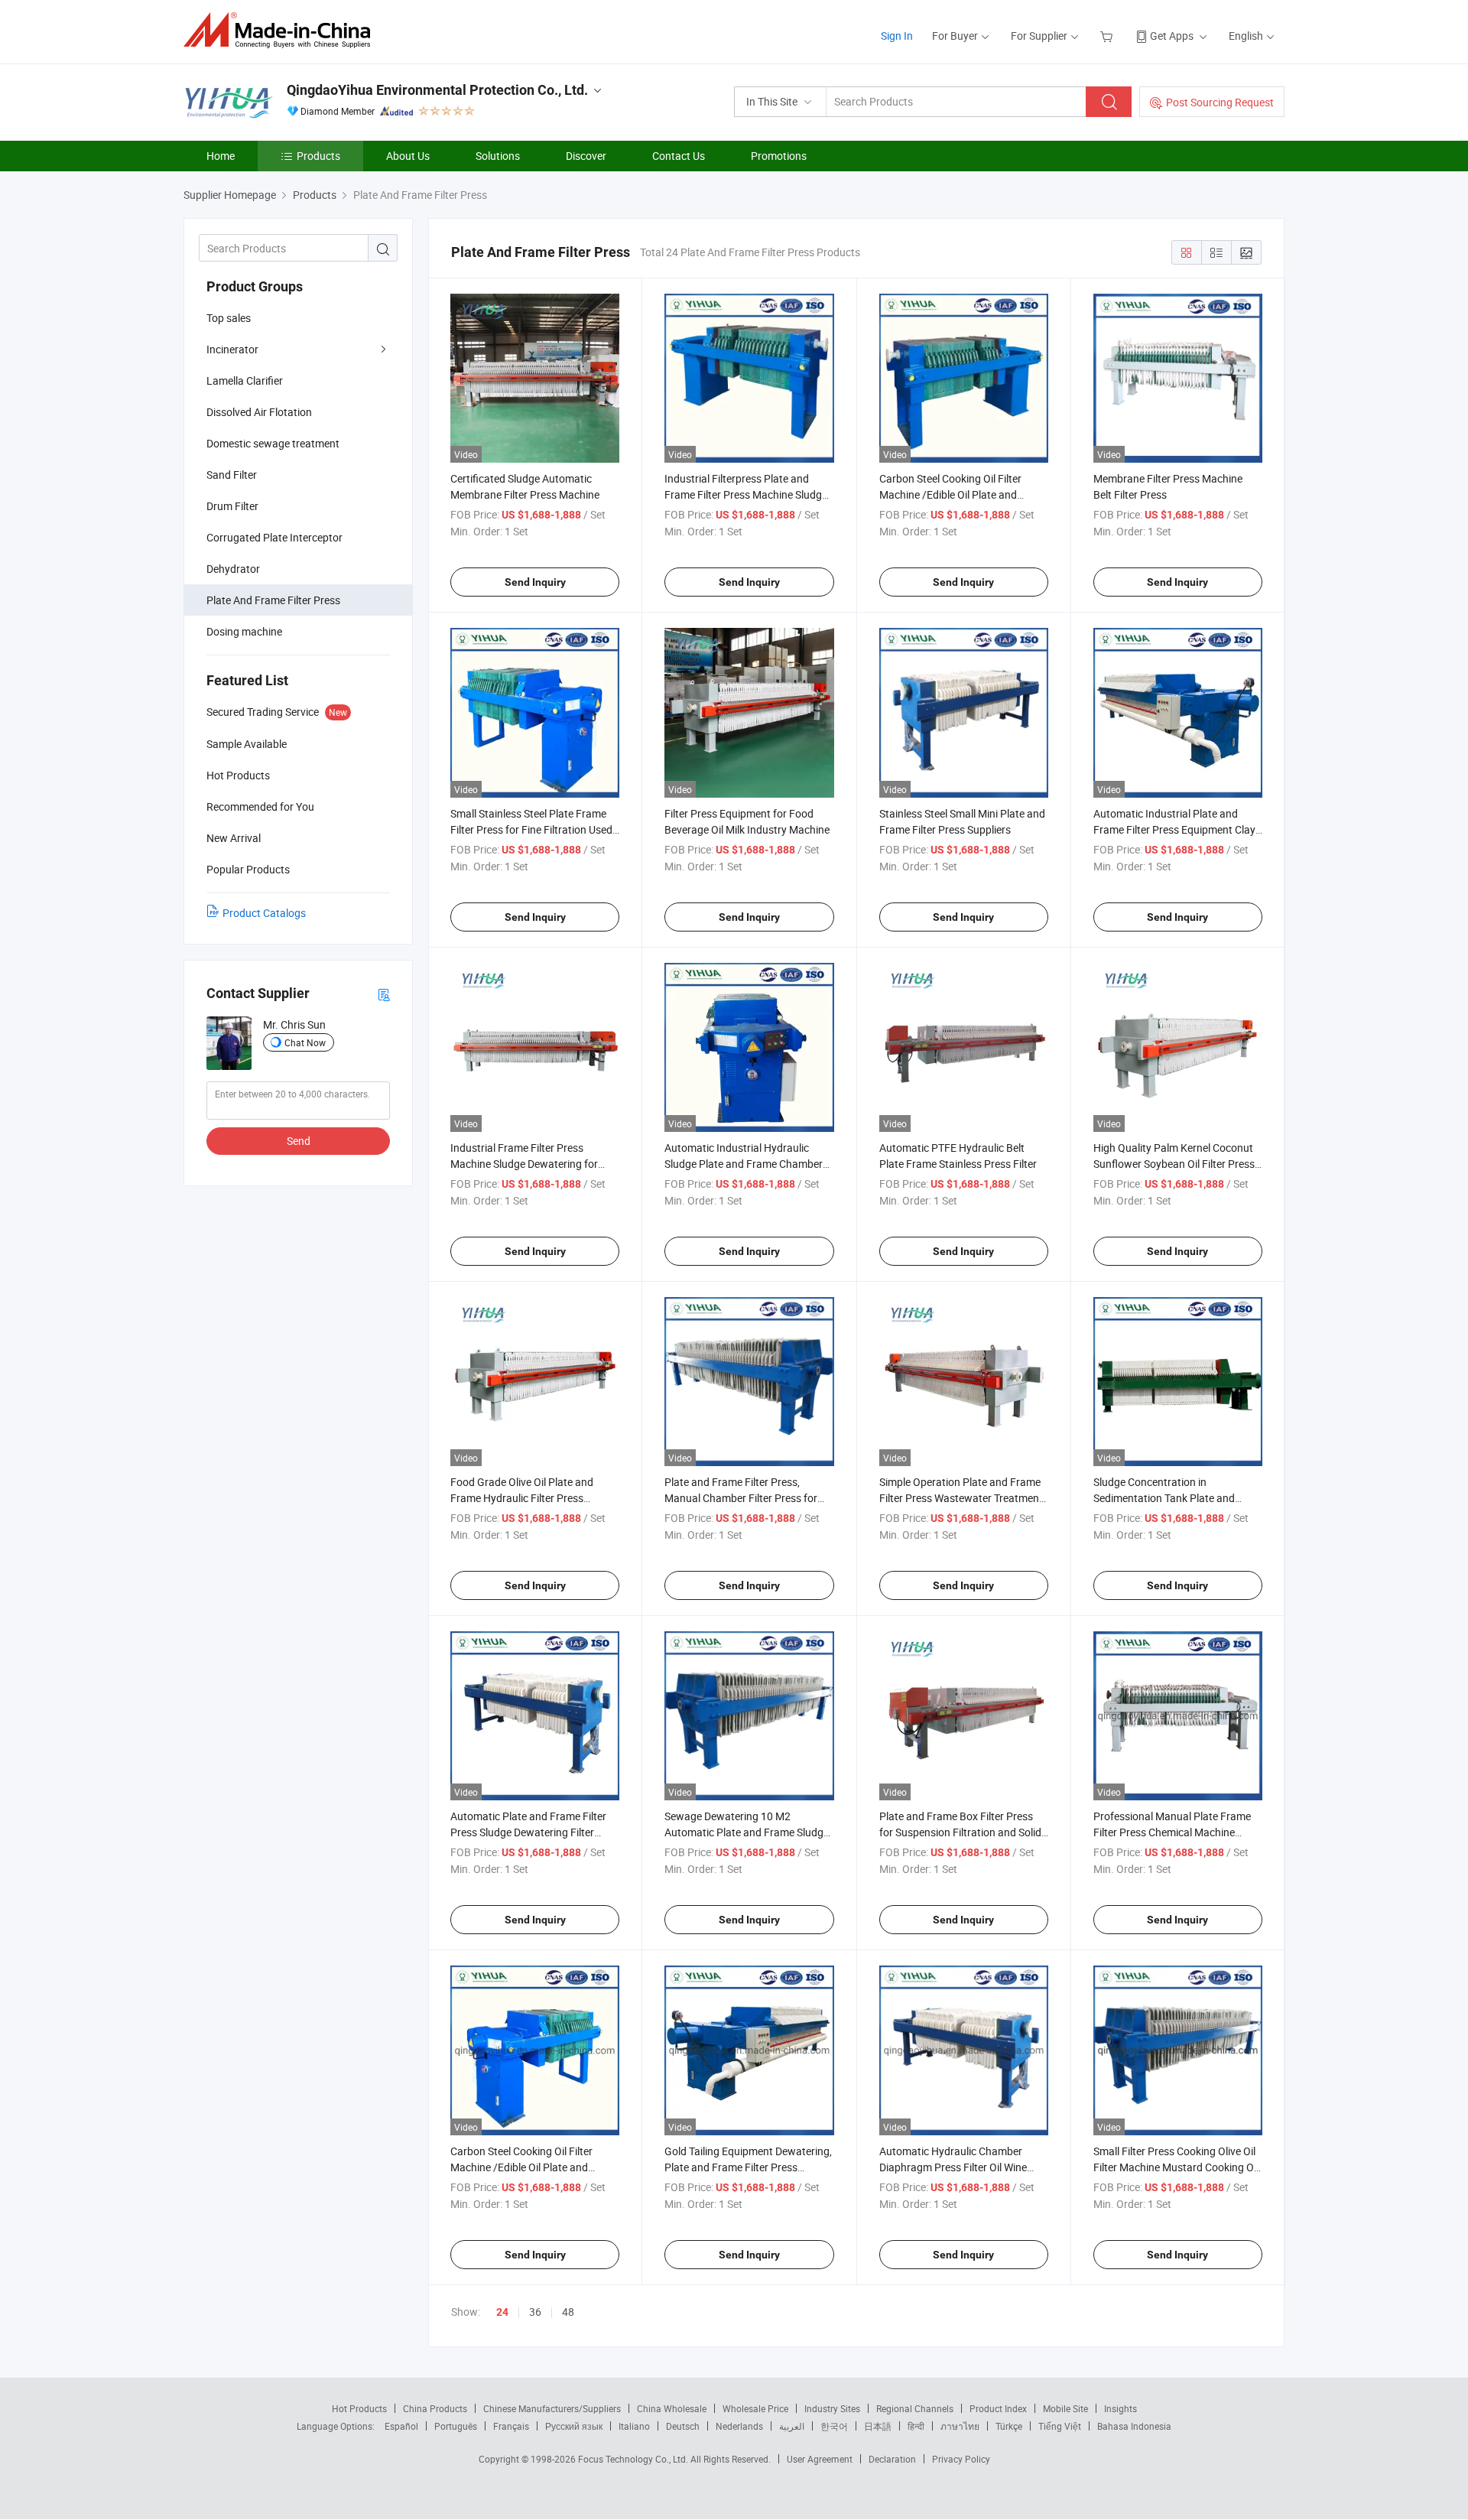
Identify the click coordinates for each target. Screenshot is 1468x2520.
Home (221, 156)
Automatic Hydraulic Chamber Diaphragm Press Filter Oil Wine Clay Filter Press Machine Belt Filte (960, 2167)
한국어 (834, 2426)
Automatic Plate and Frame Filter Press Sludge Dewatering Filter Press (528, 1832)
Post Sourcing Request (1220, 102)
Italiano (634, 2426)
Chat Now (305, 1042)
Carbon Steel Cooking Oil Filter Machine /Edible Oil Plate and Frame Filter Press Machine (950, 494)
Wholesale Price (755, 2408)
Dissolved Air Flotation (259, 412)
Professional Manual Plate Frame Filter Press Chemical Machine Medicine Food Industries (1172, 1832)
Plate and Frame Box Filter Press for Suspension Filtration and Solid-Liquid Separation (962, 1832)
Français (511, 2426)
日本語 (878, 2426)
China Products (435, 2408)
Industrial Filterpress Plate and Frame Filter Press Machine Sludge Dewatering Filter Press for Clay (746, 494)
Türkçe (1009, 2426)
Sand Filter (232, 475)
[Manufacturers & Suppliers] (282, 30)
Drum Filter (232, 506)
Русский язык (574, 2426)
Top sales (229, 318)
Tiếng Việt (1060, 2426)
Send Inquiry (535, 582)
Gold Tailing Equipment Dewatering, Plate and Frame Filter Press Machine (748, 2167)
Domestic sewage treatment (273, 443)
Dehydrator (233, 569)
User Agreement (820, 2459)
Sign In (897, 36)
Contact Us (679, 156)
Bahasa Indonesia (1134, 2426)
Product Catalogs (264, 913)
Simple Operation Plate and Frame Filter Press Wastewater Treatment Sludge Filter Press (961, 1498)
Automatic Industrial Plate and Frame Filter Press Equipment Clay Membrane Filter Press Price (1174, 829)
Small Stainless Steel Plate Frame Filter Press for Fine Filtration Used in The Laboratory (531, 829)
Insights (1120, 2408)
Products (318, 156)
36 (535, 2312)
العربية (792, 2426)
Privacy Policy (961, 2459)
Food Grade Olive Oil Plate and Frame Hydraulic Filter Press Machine (522, 1498)
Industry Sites (832, 2408)
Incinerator (232, 349)
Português (456, 2426)
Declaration (892, 2459)
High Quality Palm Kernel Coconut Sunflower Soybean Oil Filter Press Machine (1174, 1164)
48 (568, 2312)
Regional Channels (915, 2408)
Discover (586, 156)
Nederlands (739, 2426)
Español (401, 2426)
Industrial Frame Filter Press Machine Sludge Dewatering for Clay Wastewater (524, 1164)
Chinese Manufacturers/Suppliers (552, 2408)
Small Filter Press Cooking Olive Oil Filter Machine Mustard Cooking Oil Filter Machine (1176, 2167)
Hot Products (359, 2408)
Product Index (998, 2408)
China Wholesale (672, 2408)
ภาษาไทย (960, 2426)
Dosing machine (244, 631)
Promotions (779, 156)
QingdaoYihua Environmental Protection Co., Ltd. (437, 90)
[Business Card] (384, 994)
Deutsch (683, 2426)
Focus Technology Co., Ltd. (634, 2459)
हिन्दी (916, 2426)
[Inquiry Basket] (1108, 36)
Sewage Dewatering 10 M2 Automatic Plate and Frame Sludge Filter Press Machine (747, 1832)
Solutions (498, 156)
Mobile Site (1065, 2408)
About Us (408, 156)
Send (299, 1141)
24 (502, 2312)
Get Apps (1172, 36)
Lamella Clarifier (245, 380)
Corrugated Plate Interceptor (274, 537)
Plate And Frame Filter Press (273, 600)
